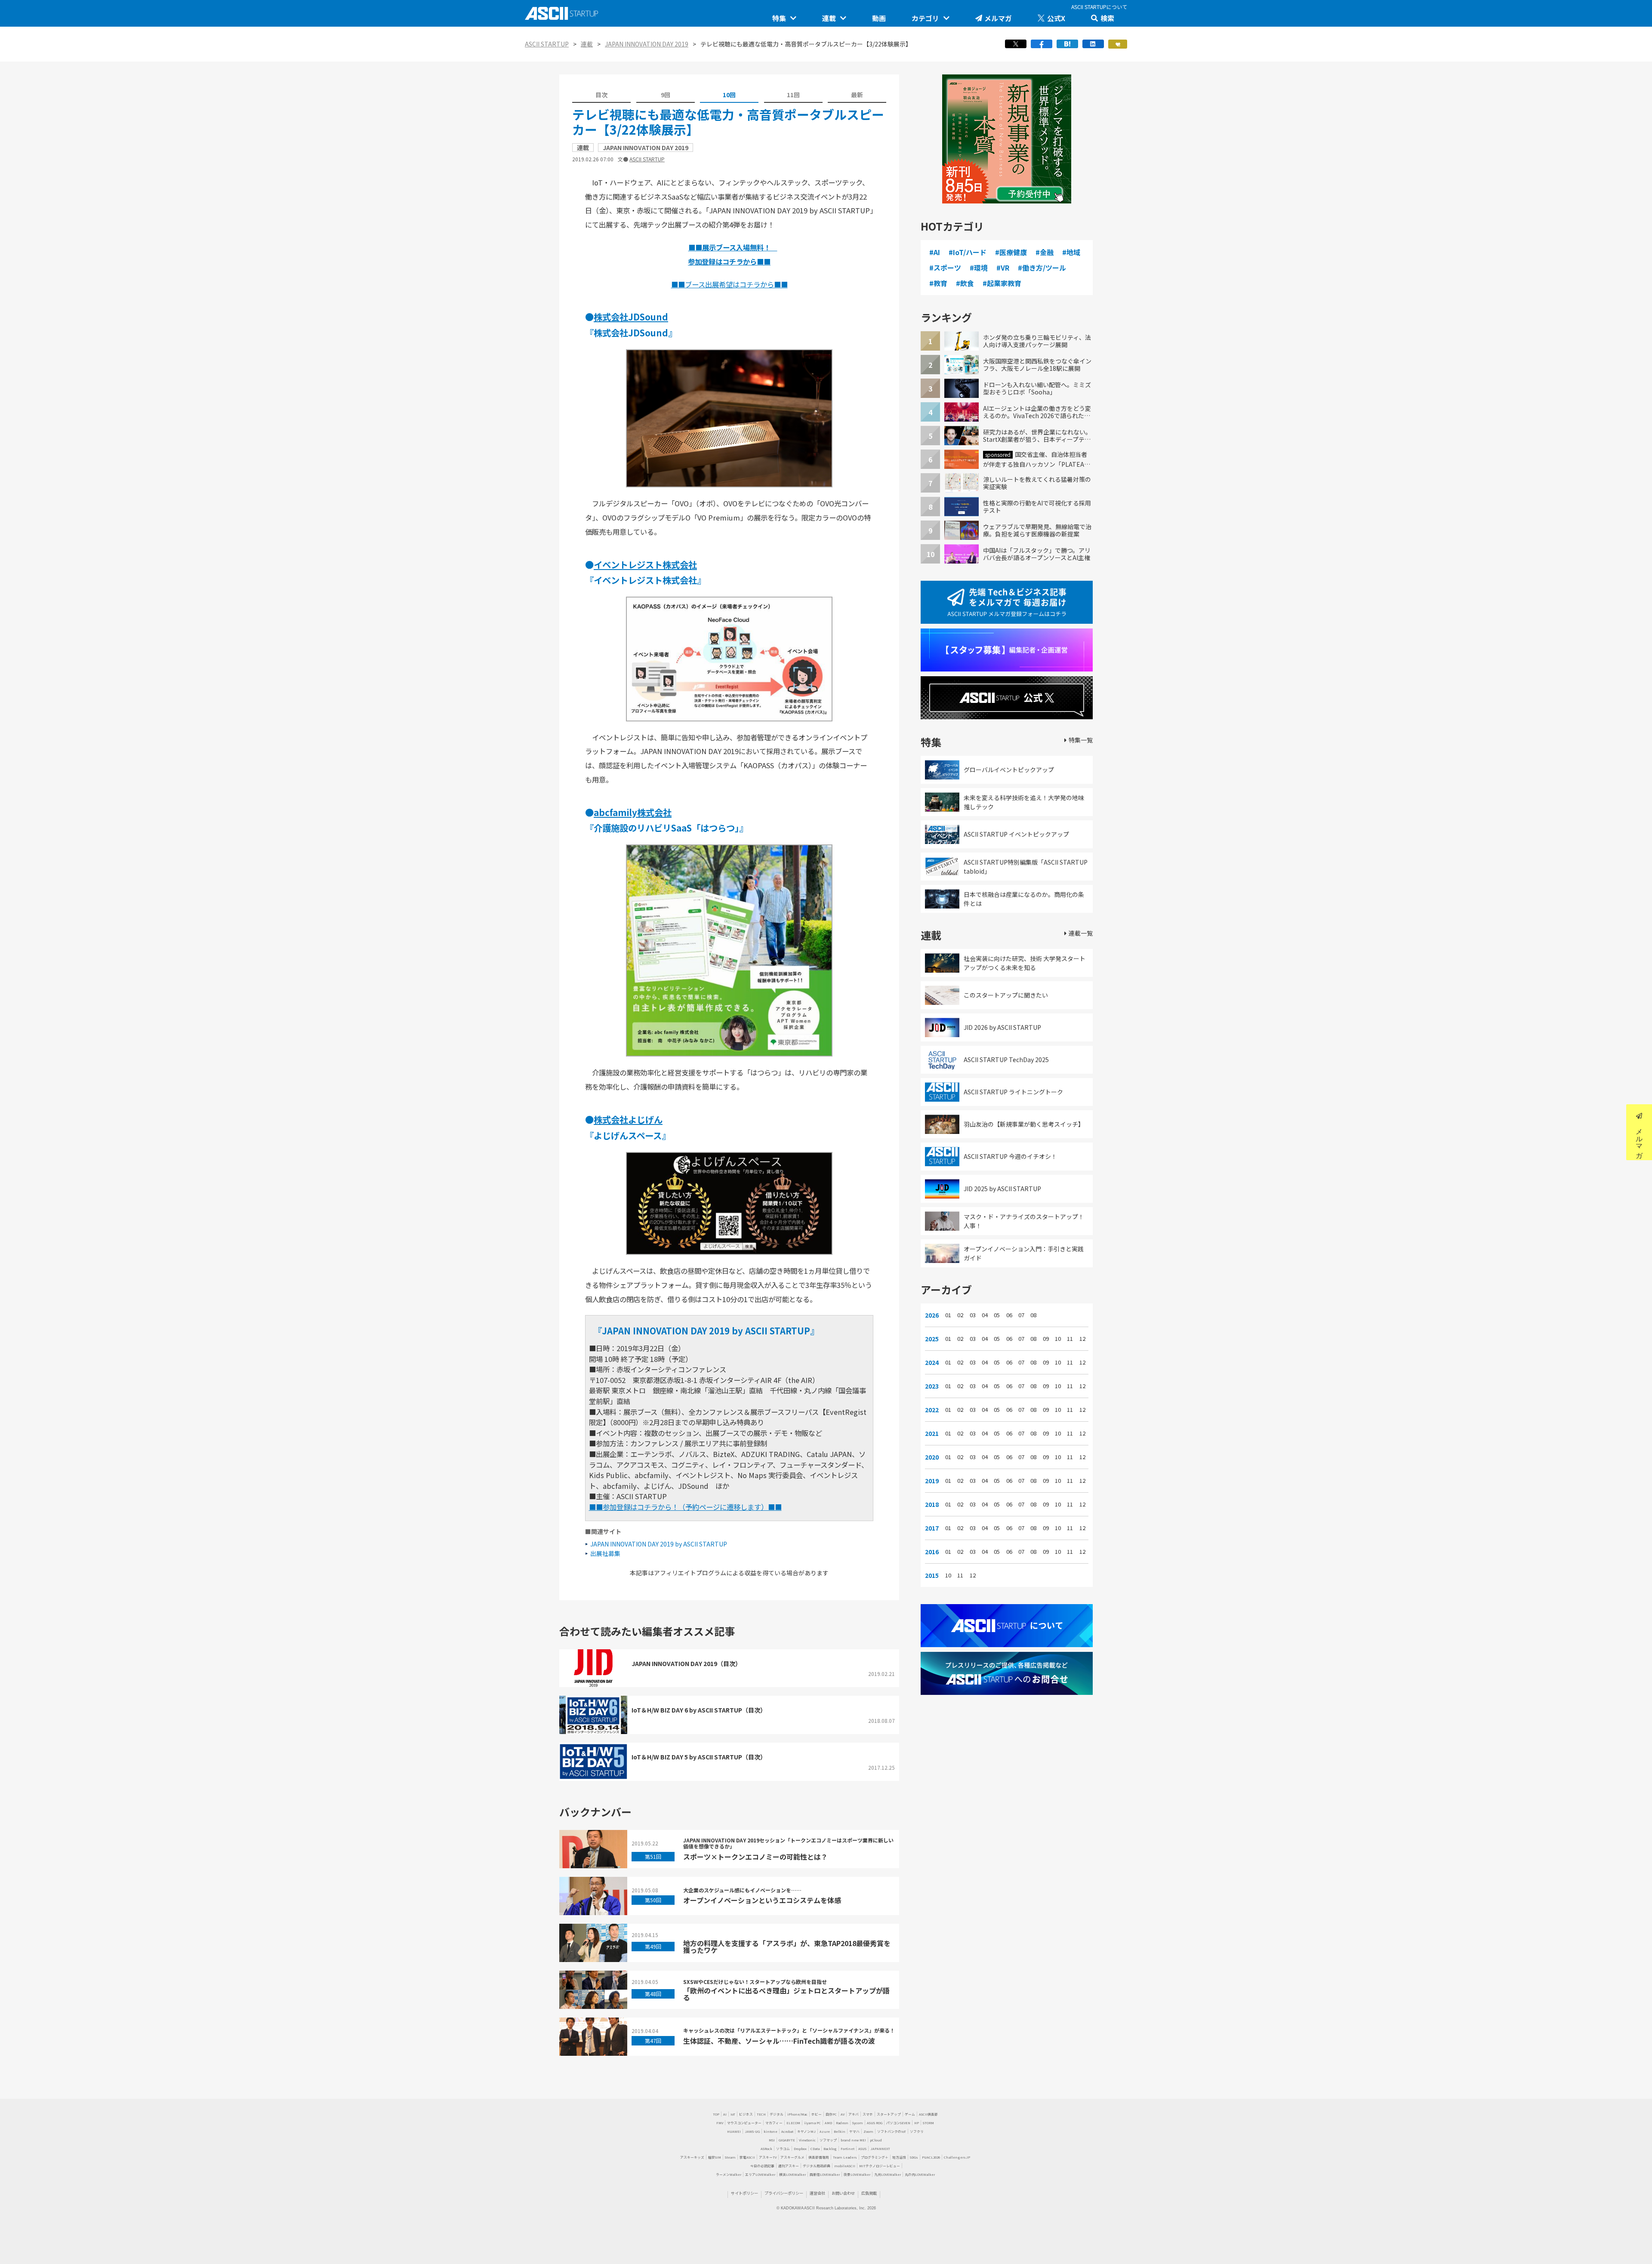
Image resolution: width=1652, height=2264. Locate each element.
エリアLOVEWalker (760, 2174)
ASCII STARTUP (547, 44)
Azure (825, 2131)
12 (1082, 1339)
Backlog (830, 2148)
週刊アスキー (789, 2166)
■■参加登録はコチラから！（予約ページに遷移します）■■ (685, 1507)
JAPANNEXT (880, 2148)
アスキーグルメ (792, 2157)
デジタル (777, 2114)
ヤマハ (854, 2131)
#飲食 (965, 283)
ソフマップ (828, 2140)
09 (1046, 1339)
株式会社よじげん (628, 1119)
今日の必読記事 (762, 2166)
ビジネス (746, 2114)
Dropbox (800, 2148)
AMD (828, 2123)
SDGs (914, 2157)
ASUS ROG (875, 2123)
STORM (928, 2123)
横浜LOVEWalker (792, 2174)
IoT (733, 2114)
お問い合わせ (843, 2193)
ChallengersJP (957, 2157)
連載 (829, 18)
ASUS (862, 2148)
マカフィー (774, 2123)
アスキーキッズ (692, 2157)
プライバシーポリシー (784, 2193)
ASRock (766, 2148)
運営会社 (817, 2193)
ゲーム (910, 2114)
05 (997, 1315)
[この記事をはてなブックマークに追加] (1067, 46)
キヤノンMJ (806, 2131)
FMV (720, 2123)
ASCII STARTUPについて (1099, 7)
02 (960, 1315)
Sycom (858, 2123)
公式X (1056, 18)
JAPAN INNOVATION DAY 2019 (647, 44)
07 (1021, 1315)
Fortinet (848, 2148)
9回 (666, 95)
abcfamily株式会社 (633, 812)
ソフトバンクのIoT (892, 2131)
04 (985, 1315)
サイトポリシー (744, 2193)
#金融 (1045, 252)
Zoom (868, 2131)
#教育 (938, 283)
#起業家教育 (1002, 283)
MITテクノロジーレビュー (880, 2166)
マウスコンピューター (744, 2123)
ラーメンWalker (729, 2174)
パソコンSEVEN (898, 2123)
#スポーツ (945, 268)
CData (815, 2148)
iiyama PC (812, 2123)
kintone (771, 2131)
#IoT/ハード (968, 252)
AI (725, 2114)
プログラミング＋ (875, 2157)
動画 (879, 18)
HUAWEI (734, 2131)
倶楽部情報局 (819, 2157)
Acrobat (787, 2131)
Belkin (840, 2131)
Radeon (842, 2123)
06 (1009, 1315)
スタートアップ (889, 2114)
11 (1070, 1339)
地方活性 (899, 2157)
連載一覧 (1081, 933)
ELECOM (793, 2123)
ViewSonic (807, 2140)
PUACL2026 (931, 2157)
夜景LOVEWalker (857, 2174)
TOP (716, 2114)
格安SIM (715, 2157)
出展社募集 (605, 1553)
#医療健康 (1011, 252)
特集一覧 (1081, 740)
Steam (730, 2157)
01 (948, 1315)
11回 (793, 95)
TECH (761, 2114)
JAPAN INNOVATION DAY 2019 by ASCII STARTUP (659, 1544)
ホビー (817, 2114)
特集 (779, 18)
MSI (772, 2140)
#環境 (979, 268)
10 (1058, 1339)
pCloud (876, 2140)
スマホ (868, 2114)
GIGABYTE (787, 2140)
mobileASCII (845, 2166)
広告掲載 (869, 2193)
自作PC (831, 2114)
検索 (1107, 18)
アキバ (854, 2114)
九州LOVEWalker (888, 2174)
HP (917, 2123)
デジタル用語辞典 (817, 2166)
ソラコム (783, 2148)
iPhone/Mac (797, 2114)
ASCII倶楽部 (928, 2114)
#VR (1003, 268)
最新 (857, 95)
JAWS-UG (752, 2131)
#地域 (1071, 252)
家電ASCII (747, 2157)
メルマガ (998, 18)
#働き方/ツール (1042, 268)
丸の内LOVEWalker (920, 2174)
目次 (601, 95)
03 (973, 1315)
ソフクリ (917, 2131)
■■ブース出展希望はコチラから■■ (729, 284)
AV (843, 2114)
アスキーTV (768, 2157)
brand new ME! (853, 2140)
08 (1033, 1315)
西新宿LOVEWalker (825, 2174)
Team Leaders (845, 2157)
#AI (935, 252)
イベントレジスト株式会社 (645, 564)
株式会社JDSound (631, 317)
